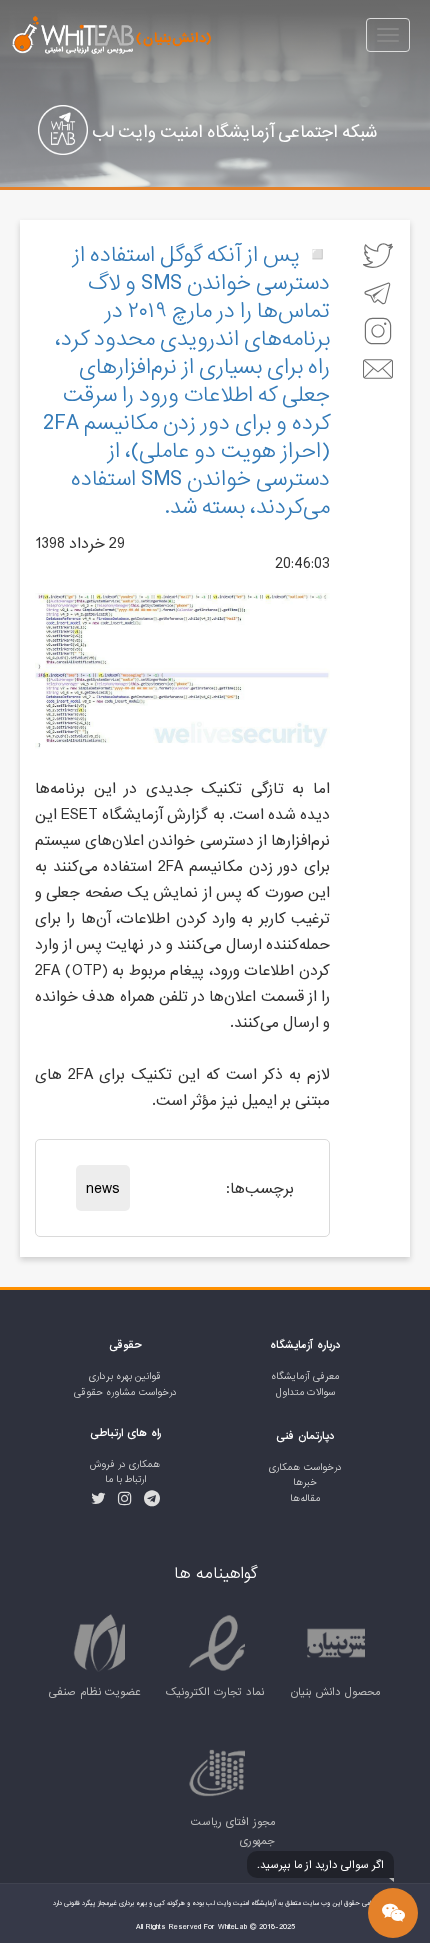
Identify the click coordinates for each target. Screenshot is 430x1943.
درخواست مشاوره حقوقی (125, 1392)
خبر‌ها (305, 1482)
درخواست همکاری (305, 1467)
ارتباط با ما (125, 1479)
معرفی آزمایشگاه (305, 1376)
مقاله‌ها (305, 1498)
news (103, 1188)
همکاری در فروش (125, 1464)
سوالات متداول (305, 1392)
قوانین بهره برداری (125, 1376)
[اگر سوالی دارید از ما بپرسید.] (393, 1913)
